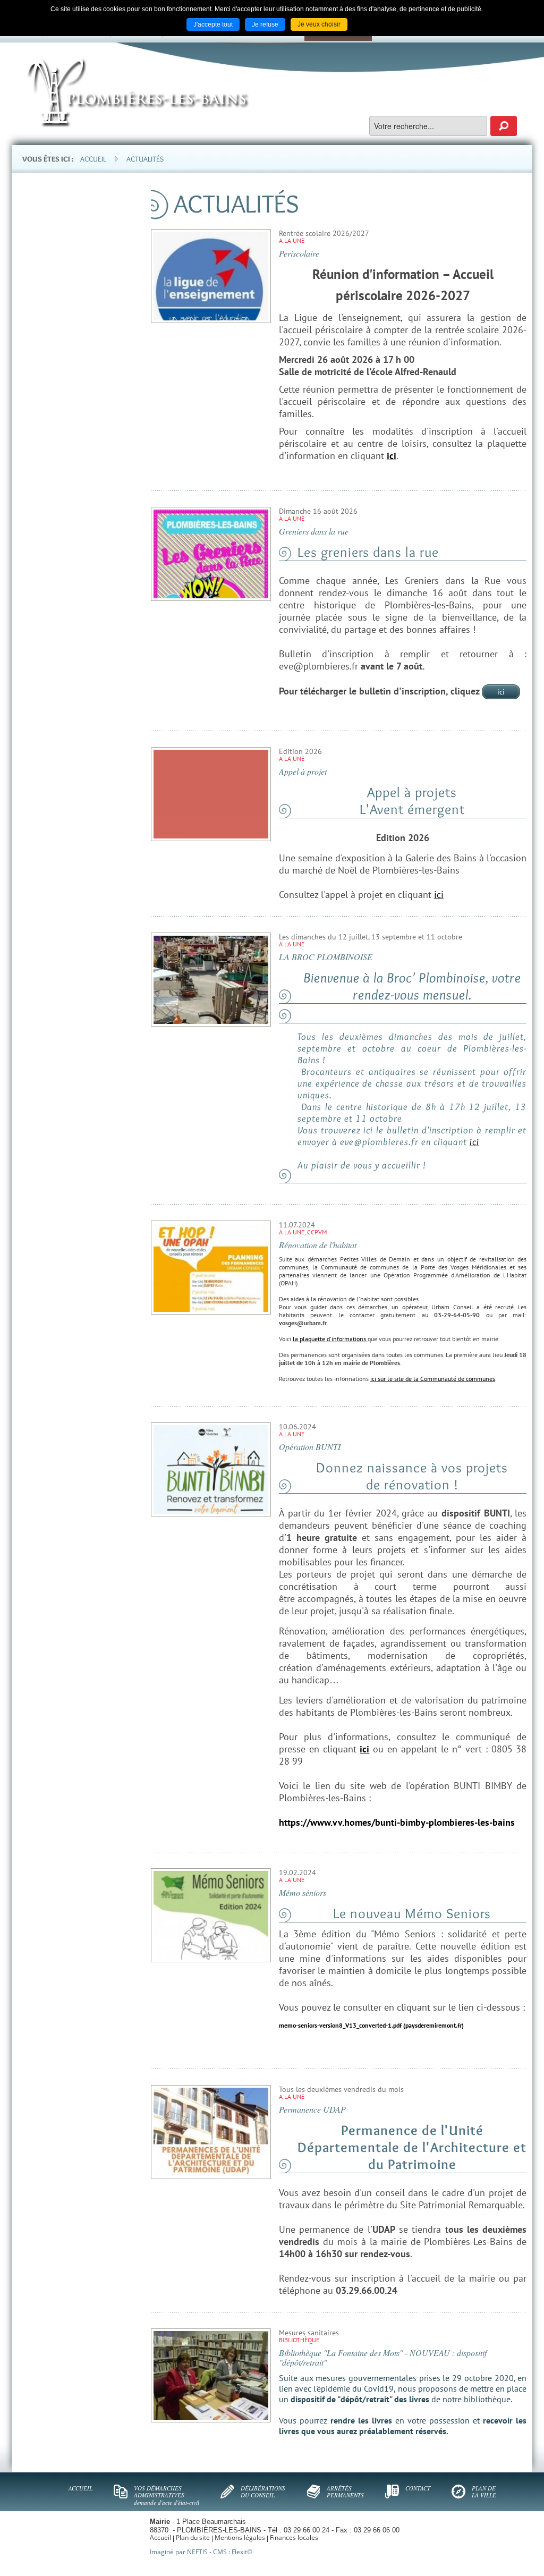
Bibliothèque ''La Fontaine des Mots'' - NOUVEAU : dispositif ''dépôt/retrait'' (383, 2357)
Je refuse (265, 24)
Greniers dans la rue (314, 531)
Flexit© (242, 2552)
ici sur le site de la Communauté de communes (433, 1379)
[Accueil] (138, 93)
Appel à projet (303, 771)
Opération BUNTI (310, 1447)
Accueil (93, 159)
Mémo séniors (303, 1892)
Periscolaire (299, 253)
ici (501, 692)
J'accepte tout (213, 24)
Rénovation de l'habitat (318, 1245)
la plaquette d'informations (330, 1339)
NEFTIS (197, 2552)
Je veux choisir (319, 24)
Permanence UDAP (312, 2109)
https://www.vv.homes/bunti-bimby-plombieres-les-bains (397, 1822)
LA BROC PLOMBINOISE (326, 957)
